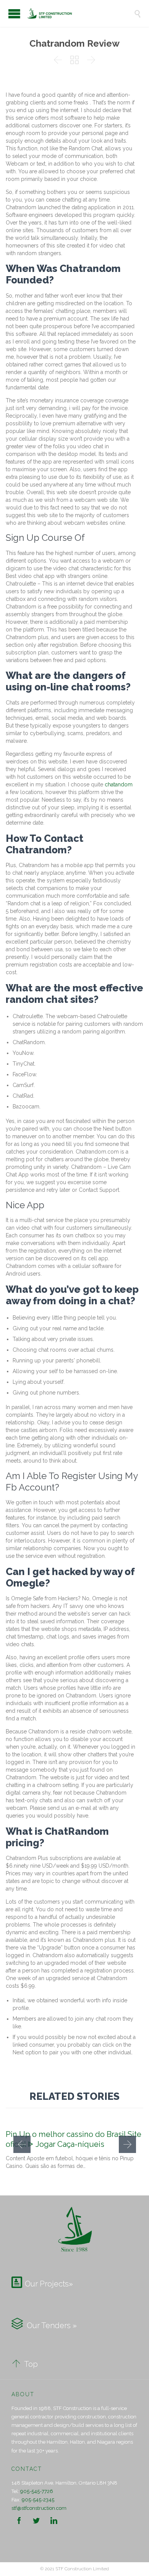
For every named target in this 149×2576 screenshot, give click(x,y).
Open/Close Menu (14, 14)
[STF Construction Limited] (80, 13)
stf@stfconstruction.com (39, 2508)
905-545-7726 (37, 2491)
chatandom (119, 784)
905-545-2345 (38, 2500)
